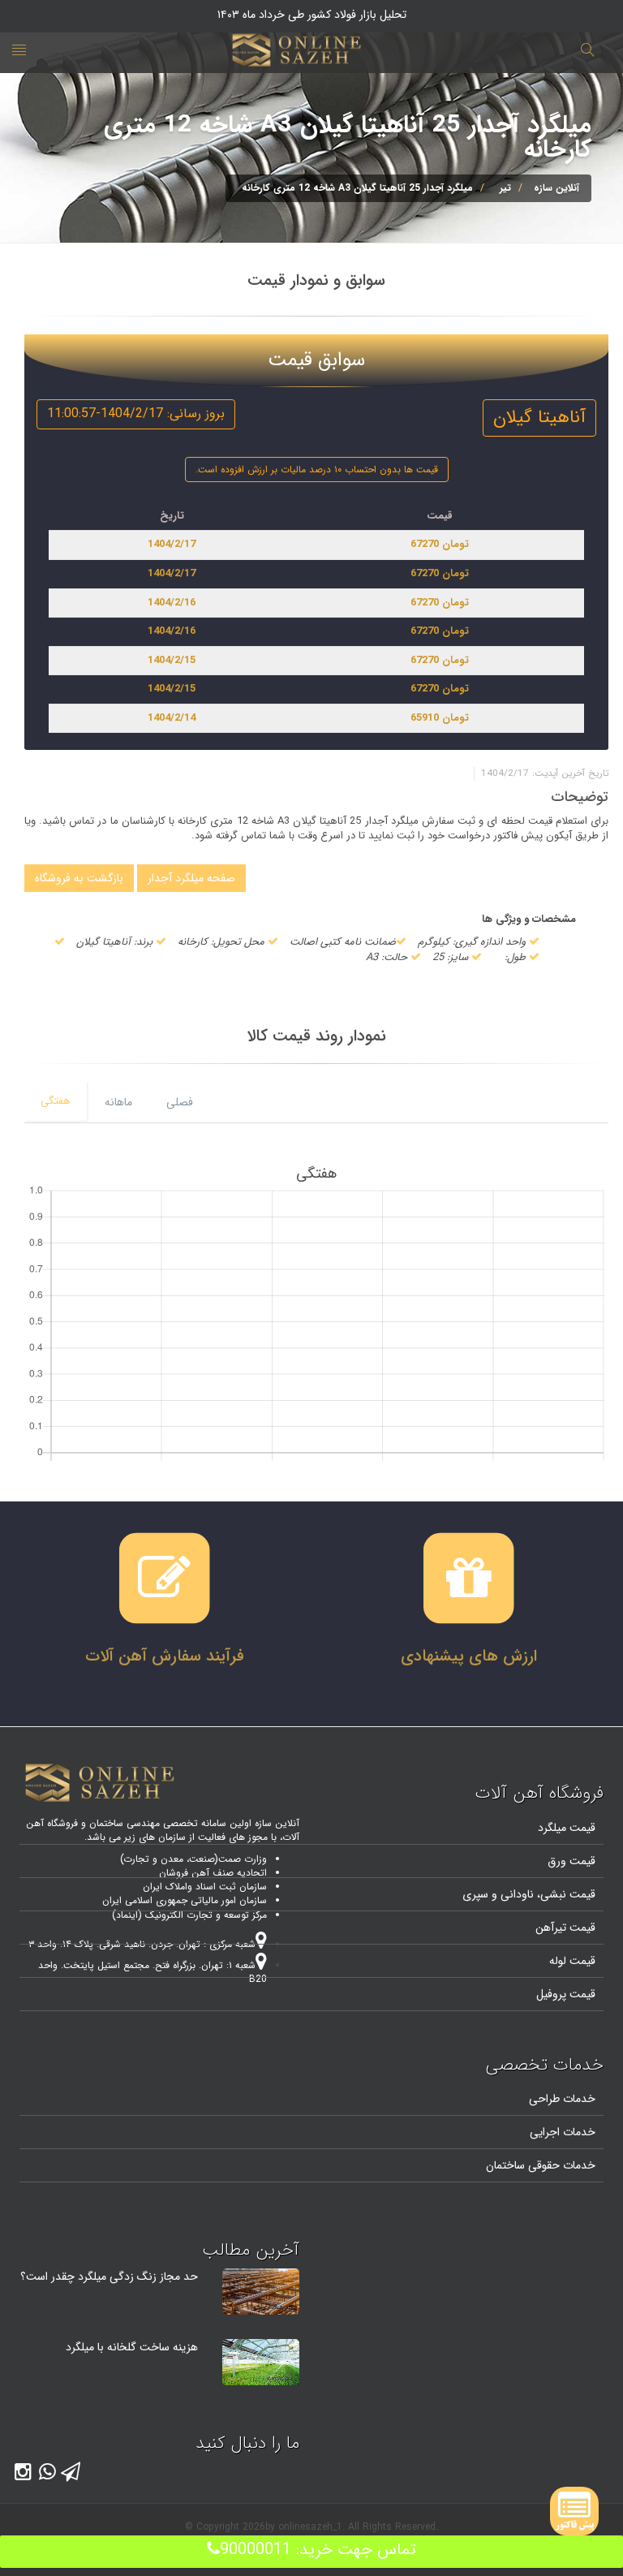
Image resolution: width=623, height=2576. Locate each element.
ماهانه (118, 1102)
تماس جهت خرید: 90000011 (318, 2550)
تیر (505, 188)
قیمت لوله (572, 1961)
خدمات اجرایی (563, 2132)
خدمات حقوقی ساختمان (541, 2165)
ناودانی (516, 1894)
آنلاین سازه (556, 188)
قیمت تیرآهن (565, 1928)
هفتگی (56, 1101)
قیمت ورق (571, 1861)
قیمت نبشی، (565, 1894)
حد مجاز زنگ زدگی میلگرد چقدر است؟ (109, 2277)
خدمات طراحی (562, 2099)
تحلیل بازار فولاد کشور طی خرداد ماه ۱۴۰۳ (312, 15)
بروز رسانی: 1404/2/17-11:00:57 (136, 414)
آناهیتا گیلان (539, 417)
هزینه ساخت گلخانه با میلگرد (132, 2347)
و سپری (480, 1894)
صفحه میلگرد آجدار (191, 878)
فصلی (180, 1102)
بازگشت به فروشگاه (79, 878)
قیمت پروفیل (566, 1994)
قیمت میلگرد (567, 1828)
